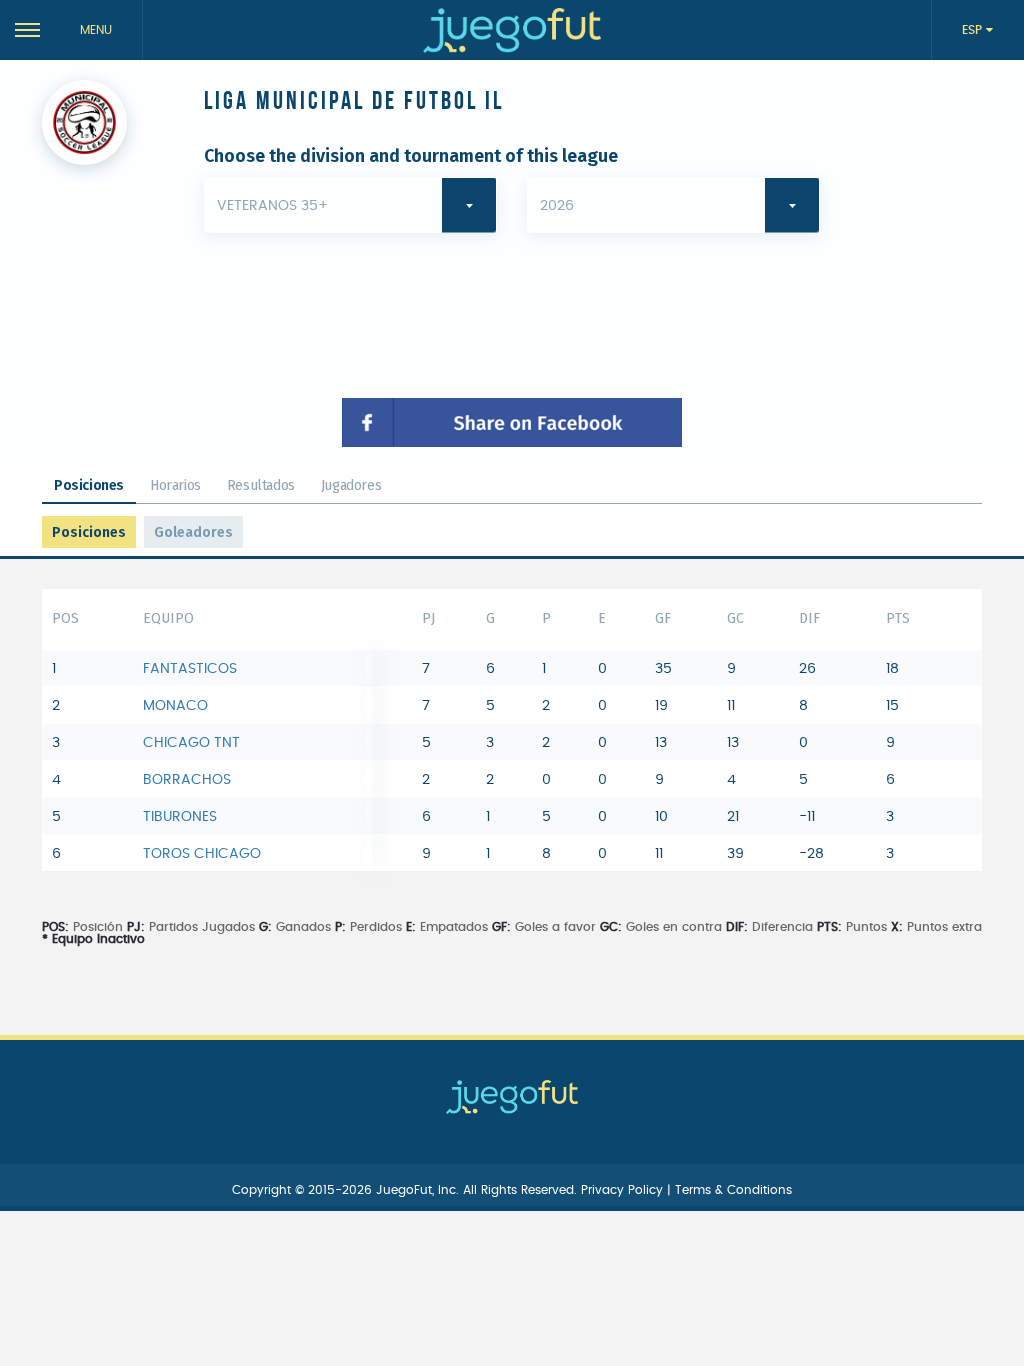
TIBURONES (180, 817)
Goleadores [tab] (193, 532)
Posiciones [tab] (89, 485)
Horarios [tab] (175, 485)
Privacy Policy (624, 1190)
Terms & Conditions (733, 1190)
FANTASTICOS (190, 669)
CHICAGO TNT (191, 743)
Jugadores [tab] (351, 485)
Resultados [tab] (261, 485)
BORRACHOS (187, 780)
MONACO (175, 706)
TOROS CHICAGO (202, 854)
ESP (974, 30)
